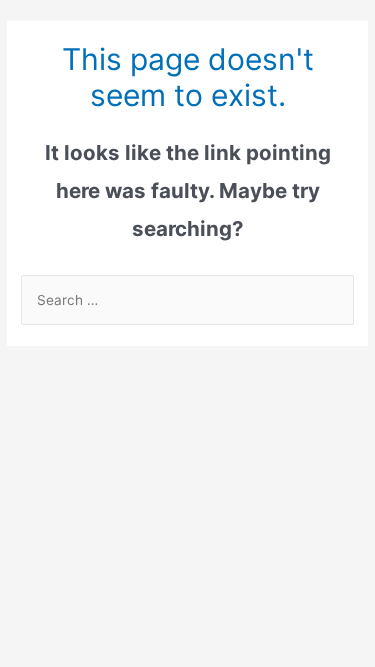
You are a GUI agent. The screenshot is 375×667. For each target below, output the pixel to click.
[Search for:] (187, 300)
